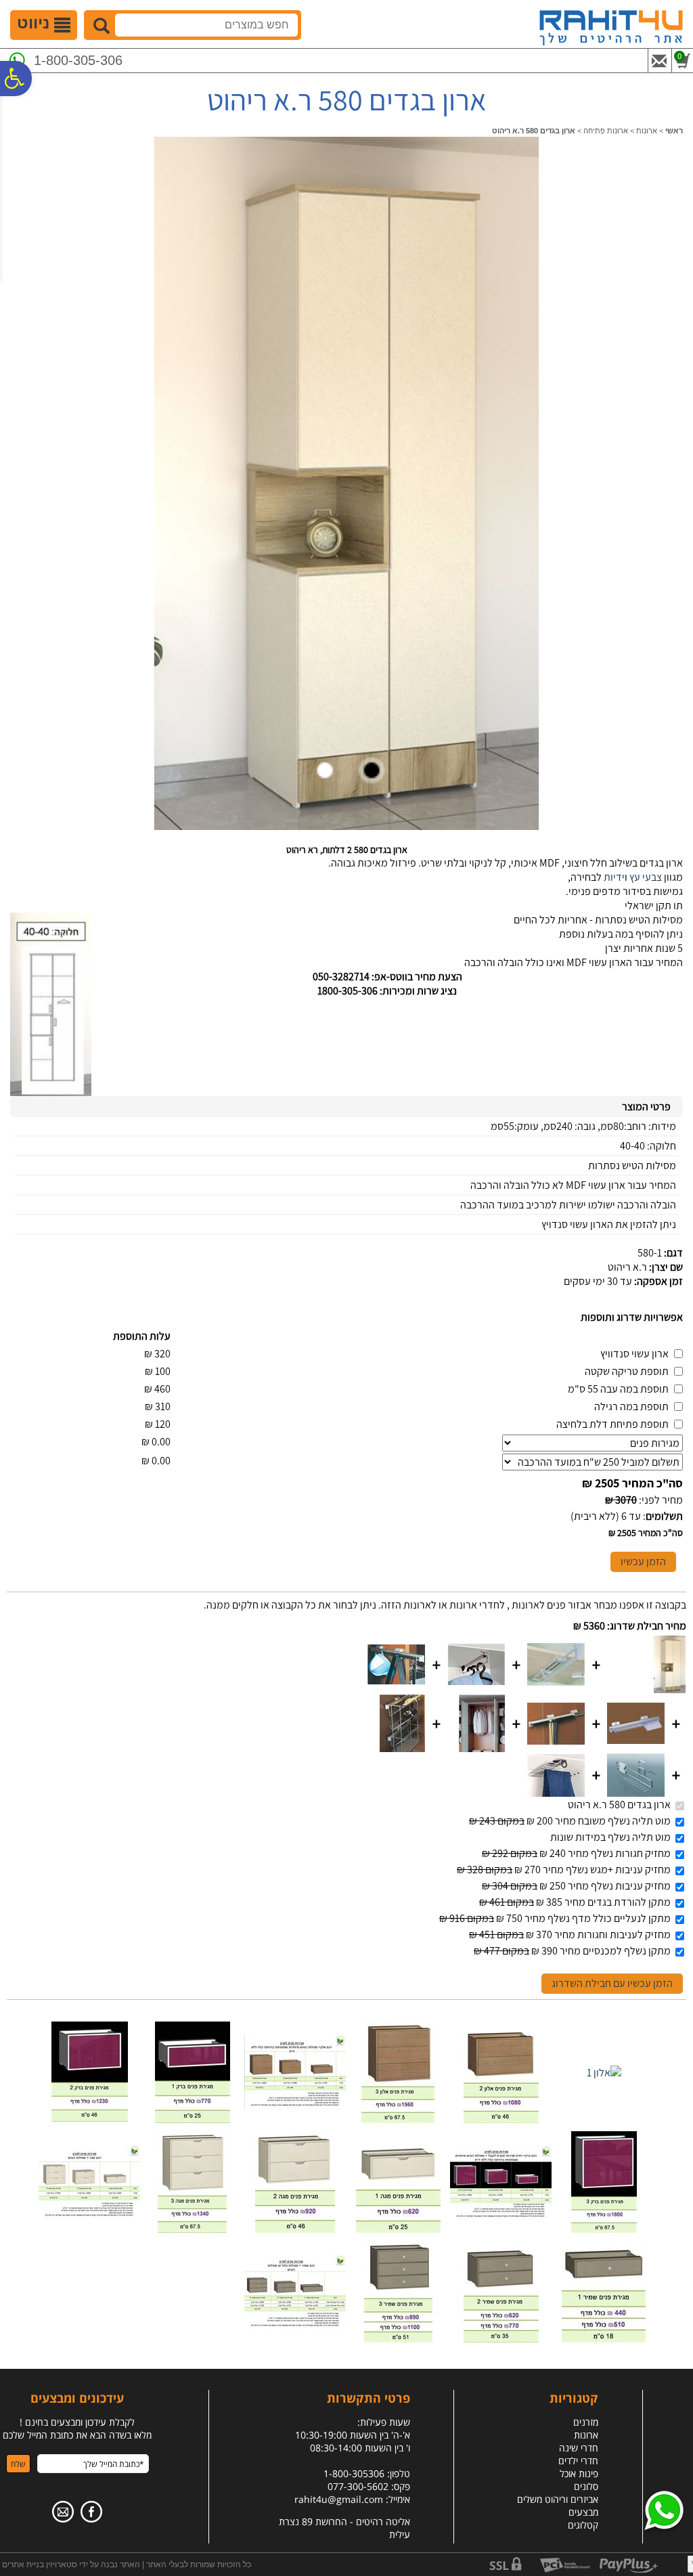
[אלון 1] (604, 2073)
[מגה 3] (192, 2229)
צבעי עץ (646, 877)
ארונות (647, 131)
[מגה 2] (295, 2229)
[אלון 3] (398, 2119)
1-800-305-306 (78, 60)
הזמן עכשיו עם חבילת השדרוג (612, 1983)
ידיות (614, 877)
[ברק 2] (90, 2119)
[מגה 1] (398, 2229)
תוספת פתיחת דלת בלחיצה (612, 1424)
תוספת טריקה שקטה (627, 1371)
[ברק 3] (604, 2229)
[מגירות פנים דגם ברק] (501, 2215)
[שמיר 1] (604, 2339)
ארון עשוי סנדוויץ (634, 1354)
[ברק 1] (193, 2119)
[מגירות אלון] (295, 2106)
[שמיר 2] (501, 2339)
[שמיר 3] (398, 2339)
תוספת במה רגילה (631, 1406)
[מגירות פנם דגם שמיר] (295, 2325)
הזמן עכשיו (643, 1562)
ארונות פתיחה (606, 131)
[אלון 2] (501, 2119)
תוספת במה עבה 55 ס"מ (618, 1389)
